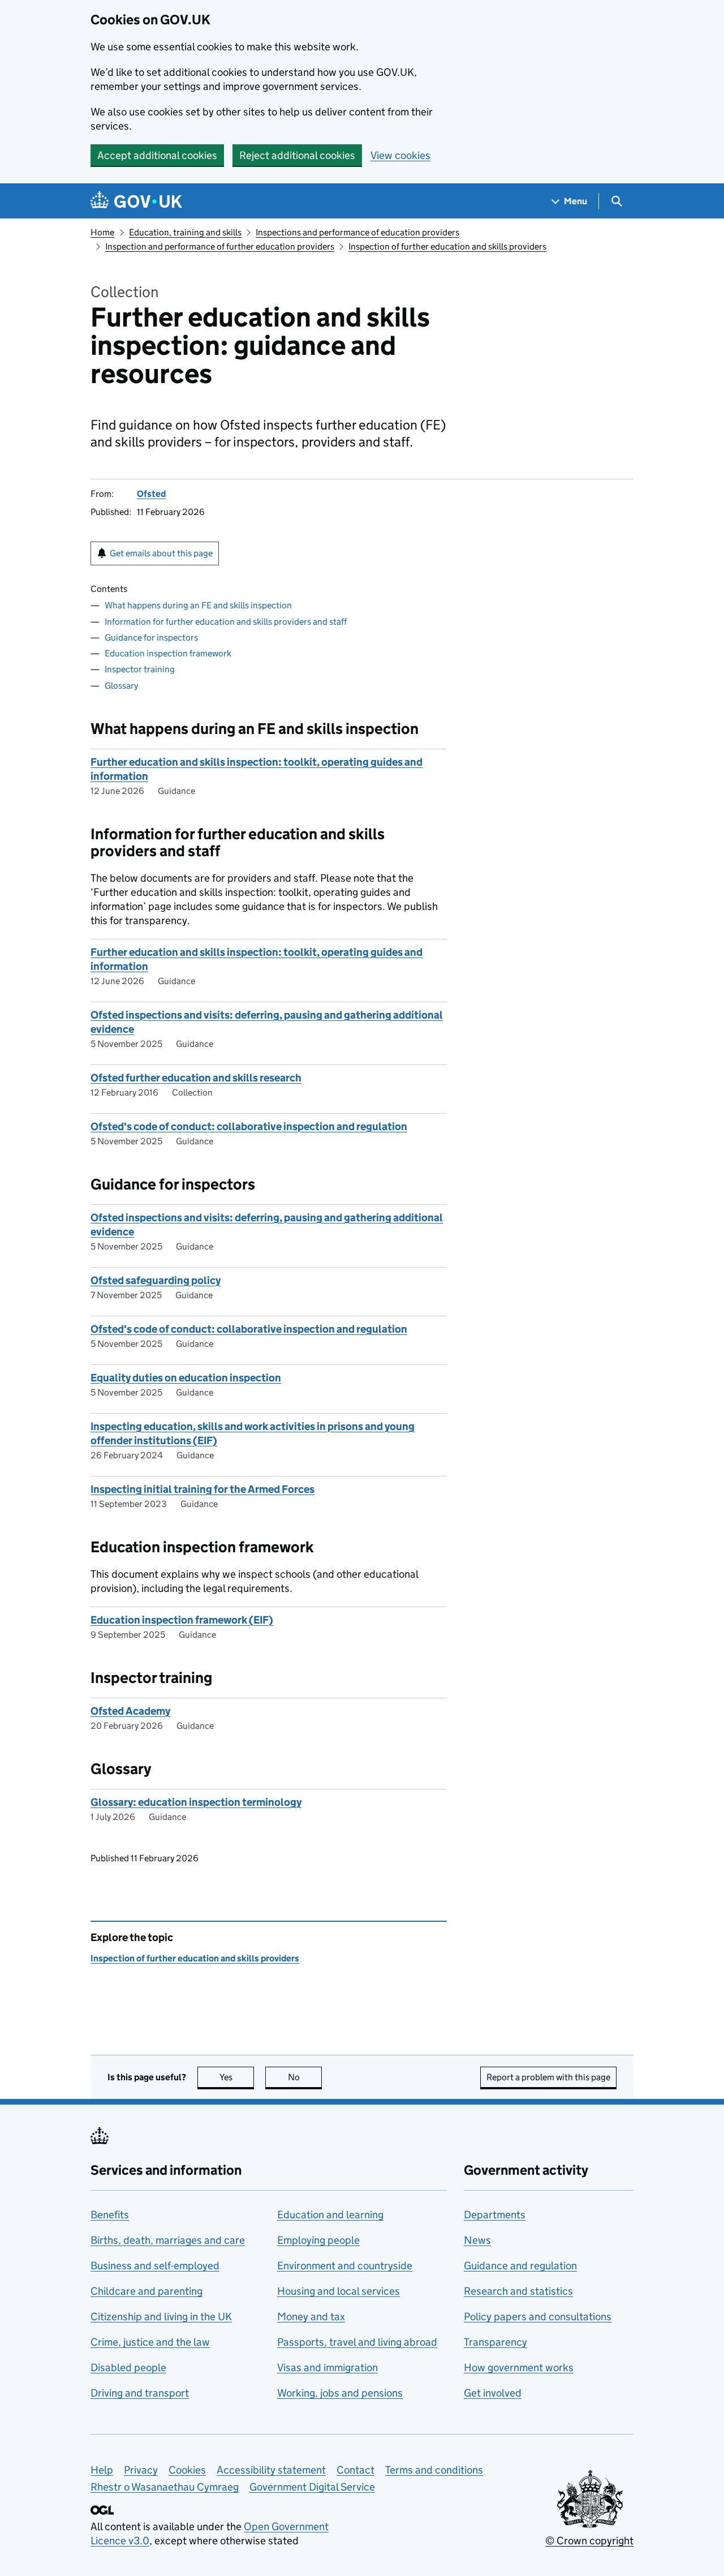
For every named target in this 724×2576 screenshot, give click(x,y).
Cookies (187, 2470)
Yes (237, 2077)
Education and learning (330, 2215)
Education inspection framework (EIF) (182, 1620)
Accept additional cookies (157, 155)
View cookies (400, 155)
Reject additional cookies (297, 155)
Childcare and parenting (146, 2291)
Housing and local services (339, 2291)
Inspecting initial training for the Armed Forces (202, 1489)
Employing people (318, 2240)
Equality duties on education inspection (186, 1378)
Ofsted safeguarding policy (156, 1280)
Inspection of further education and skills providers (447, 246)
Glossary (121, 686)
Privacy (141, 2470)
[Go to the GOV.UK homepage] (136, 201)
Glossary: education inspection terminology (196, 1802)
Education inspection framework (168, 653)
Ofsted (151, 494)
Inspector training (140, 669)
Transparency (495, 2342)
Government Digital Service (312, 2487)
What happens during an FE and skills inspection (198, 605)
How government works (519, 2367)
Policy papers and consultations (538, 2317)
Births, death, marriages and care (168, 2240)
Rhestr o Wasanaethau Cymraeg (165, 2487)
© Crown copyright (589, 2541)
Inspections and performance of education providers (357, 232)
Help (102, 2470)
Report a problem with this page (548, 2077)
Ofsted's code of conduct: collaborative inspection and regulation (249, 1126)
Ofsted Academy (130, 1711)
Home (102, 232)
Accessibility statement (271, 2470)
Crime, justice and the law (150, 2342)
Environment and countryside (345, 2266)
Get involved (493, 2393)
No (305, 2077)
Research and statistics (518, 2291)
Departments (495, 2215)
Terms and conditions (434, 2470)
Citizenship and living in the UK (161, 2317)
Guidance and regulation (520, 2266)
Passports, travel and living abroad (357, 2342)
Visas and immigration (327, 2367)
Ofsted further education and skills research (196, 1078)
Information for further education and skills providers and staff (226, 622)
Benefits (110, 2215)
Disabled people (128, 2367)
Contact (355, 2470)
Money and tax (311, 2317)
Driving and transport (140, 2393)
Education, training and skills (185, 232)
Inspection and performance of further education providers (220, 246)
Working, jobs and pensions (340, 2393)
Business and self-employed (155, 2266)
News (477, 2240)
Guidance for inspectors (151, 637)
